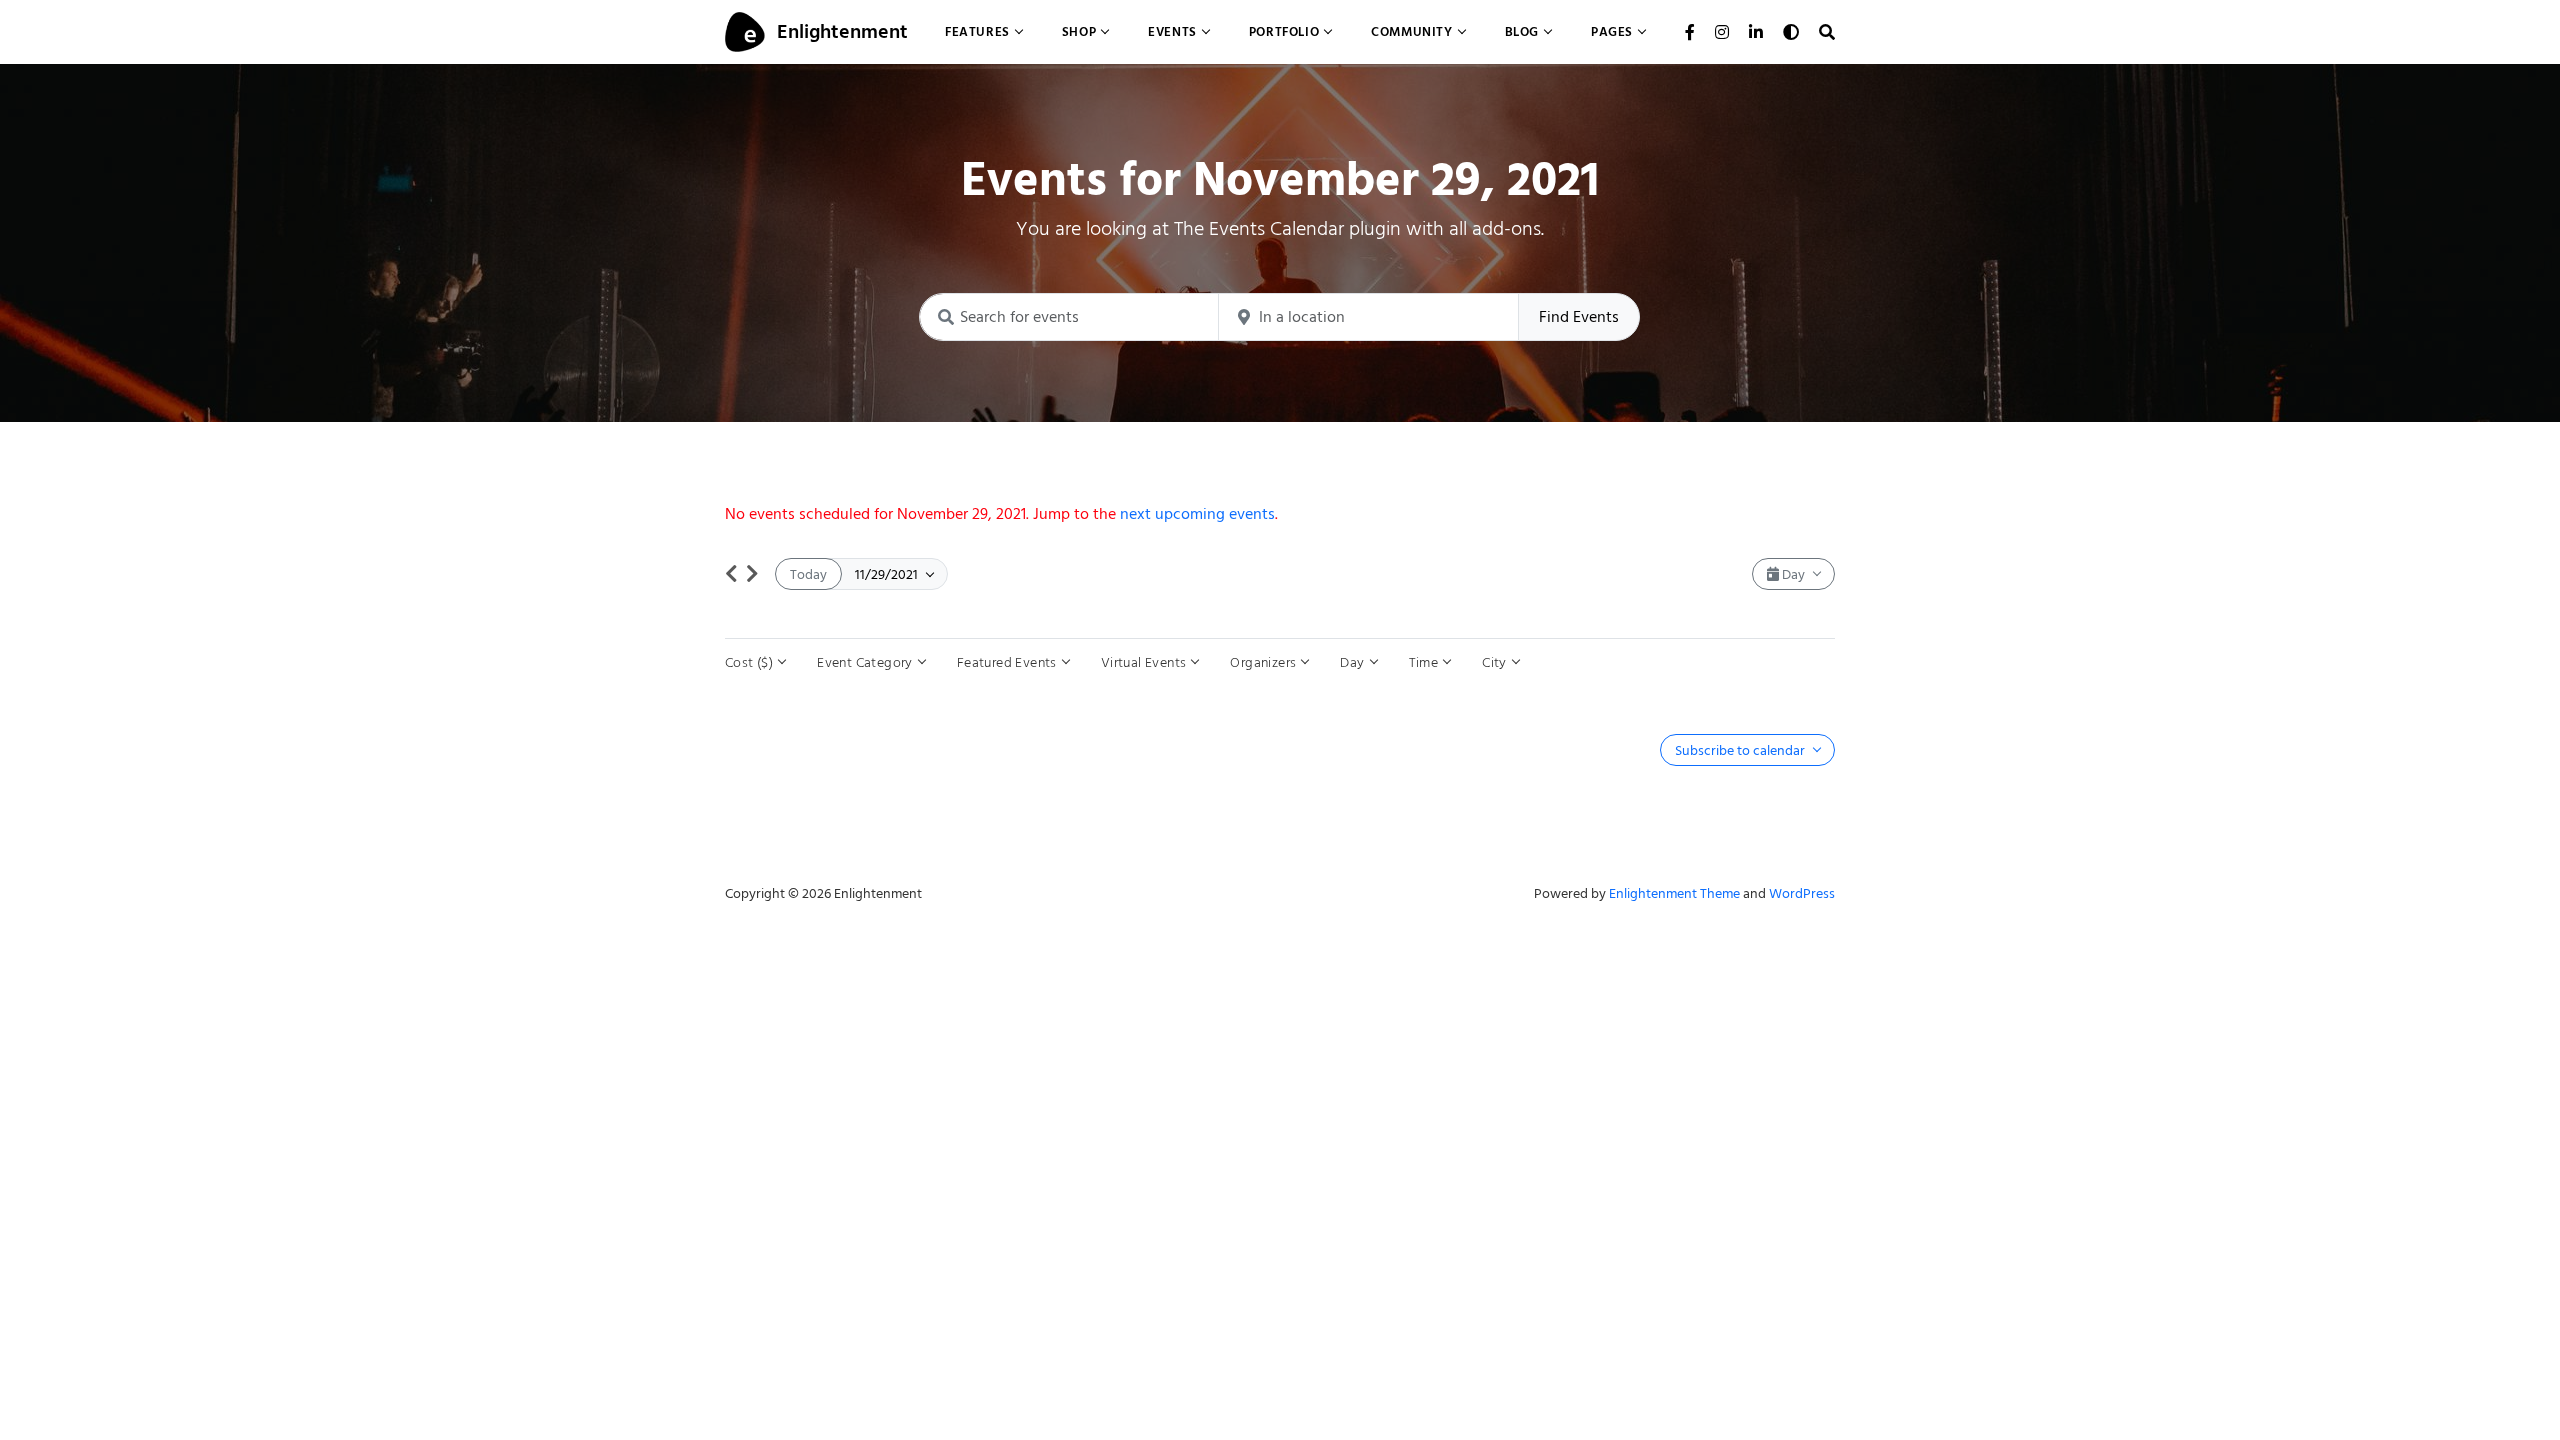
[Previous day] (731, 574)
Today (808, 574)
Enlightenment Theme (1674, 893)
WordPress (1802, 893)
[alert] (1280, 514)
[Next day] (752, 574)
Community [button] (1411, 31)
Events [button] (1172, 31)
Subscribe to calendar (1741, 750)
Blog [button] (1522, 31)
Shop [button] (1079, 31)
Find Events (1579, 317)
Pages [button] (1612, 31)
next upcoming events (1197, 514)
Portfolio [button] (1284, 31)
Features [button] (977, 31)
